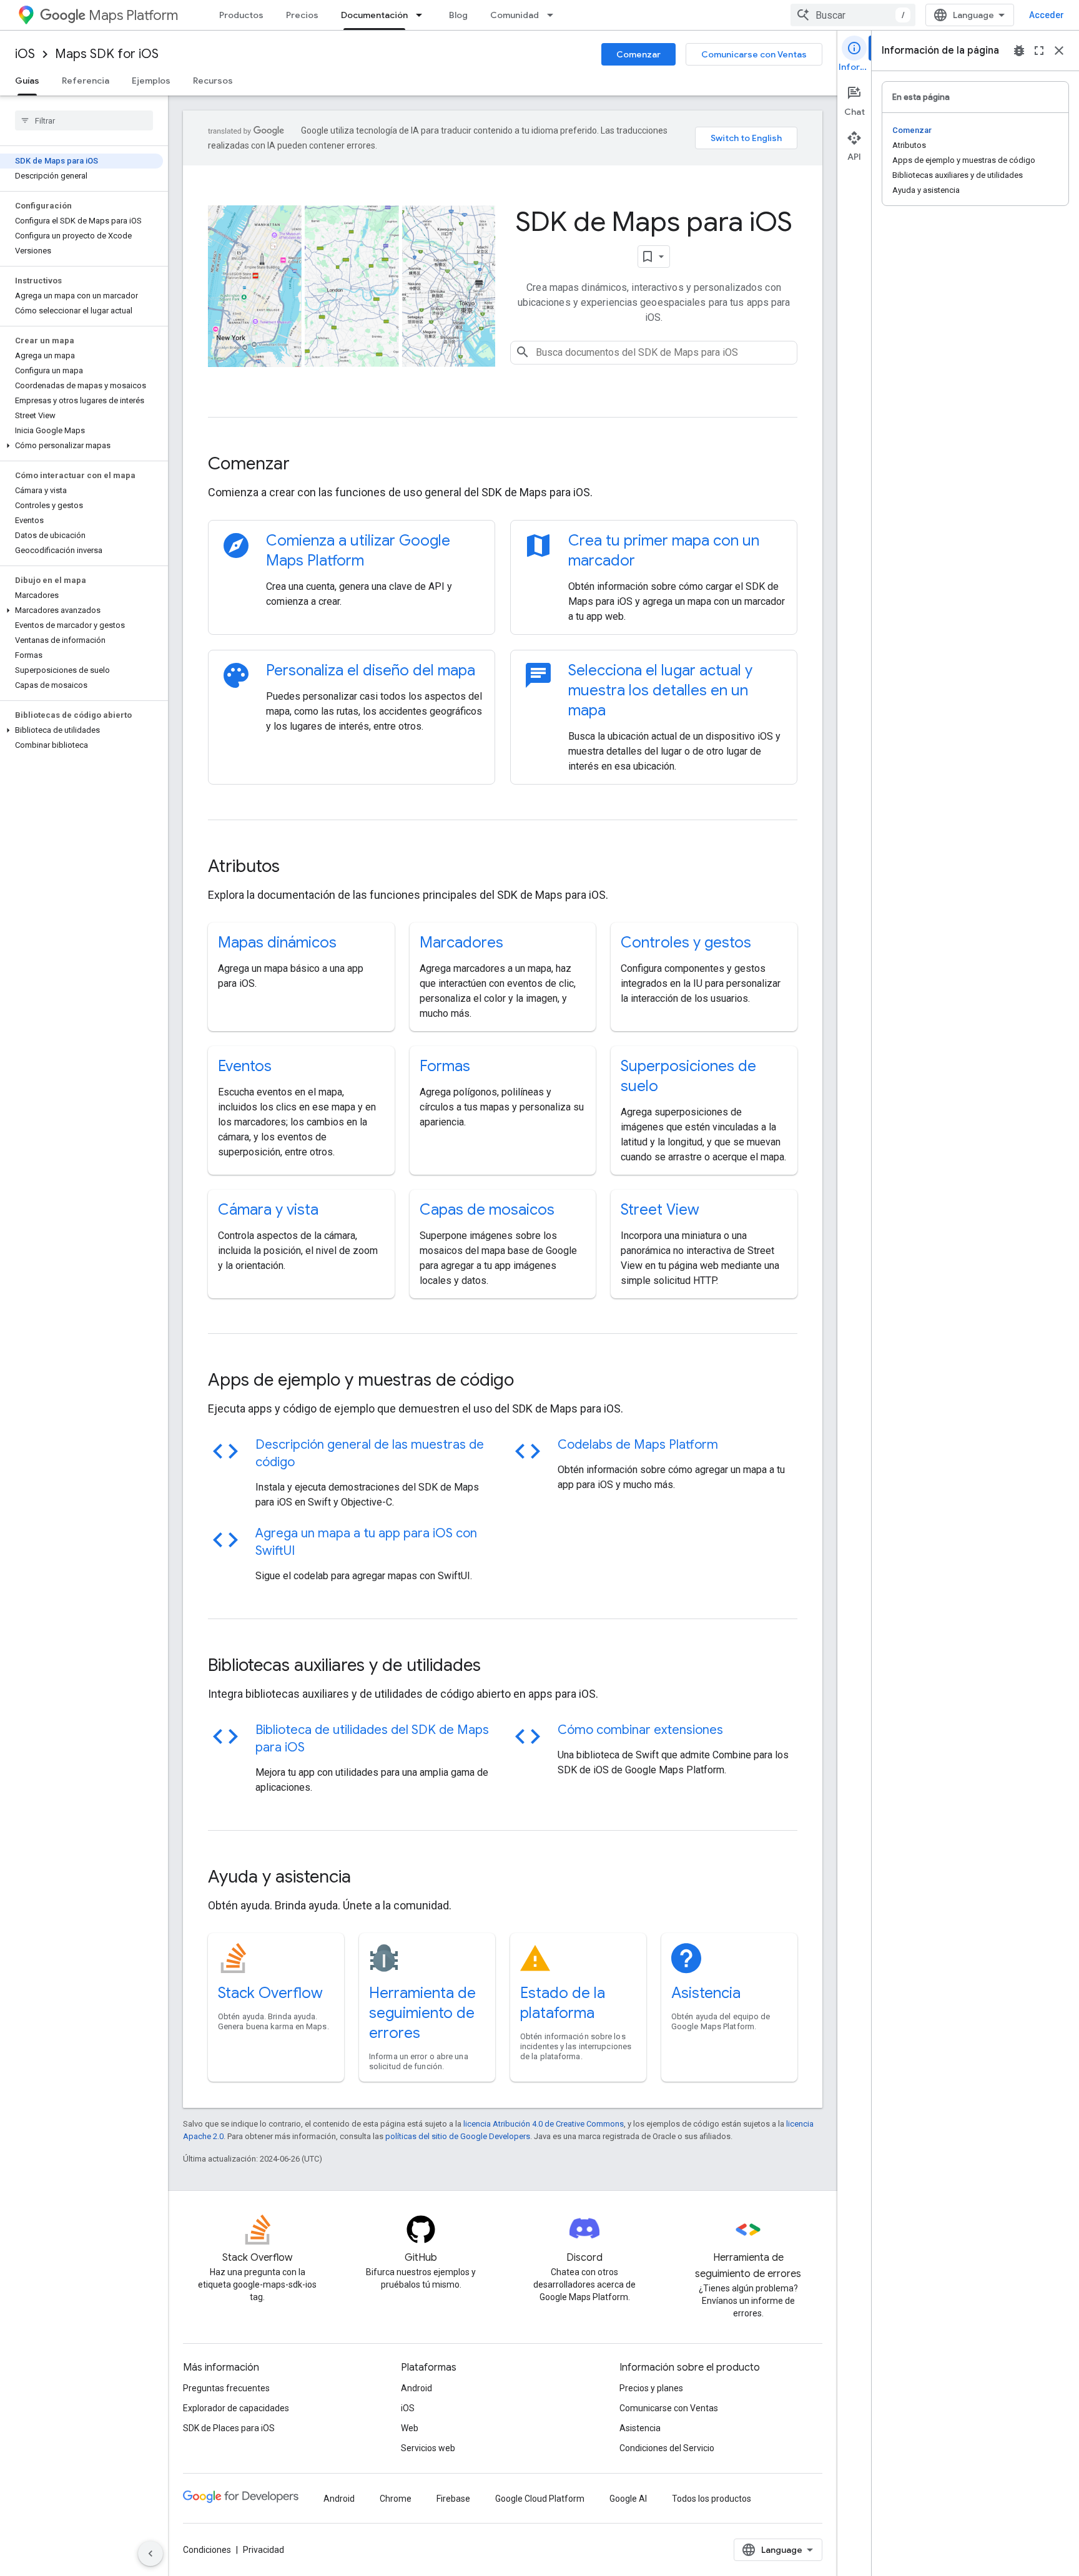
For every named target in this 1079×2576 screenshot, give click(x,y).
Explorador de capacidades (236, 2408)
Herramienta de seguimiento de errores (422, 2013)
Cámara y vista (268, 1210)
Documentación (374, 15)
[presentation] (503, 464)
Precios (302, 15)
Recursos (213, 81)
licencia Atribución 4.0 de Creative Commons (544, 2124)
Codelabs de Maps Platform (638, 1445)
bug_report (1019, 51)
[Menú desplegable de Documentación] (423, 15)
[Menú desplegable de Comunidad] (554, 15)
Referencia (86, 81)
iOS (25, 54)
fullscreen (1039, 51)
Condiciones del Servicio (667, 2448)
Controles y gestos (686, 943)
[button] (81, 446)
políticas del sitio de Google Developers (458, 2136)
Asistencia (706, 1993)
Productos (241, 15)
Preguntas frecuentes (226, 2388)
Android (416, 2388)
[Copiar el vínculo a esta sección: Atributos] (297, 868)
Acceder (1047, 15)
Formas (445, 1066)
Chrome (396, 2499)
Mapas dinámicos (277, 943)
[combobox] (853, 15)
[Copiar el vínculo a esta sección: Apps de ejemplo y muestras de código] (531, 1381)
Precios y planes (651, 2388)
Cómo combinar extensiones (640, 1730)
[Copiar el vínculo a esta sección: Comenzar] (307, 465)
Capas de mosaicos (487, 1210)
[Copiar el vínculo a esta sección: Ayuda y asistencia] (368, 1878)
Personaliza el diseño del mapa (371, 670)
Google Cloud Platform (540, 2499)
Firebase (453, 2499)
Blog (458, 15)
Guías (27, 81)
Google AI (628, 2499)
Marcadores (461, 943)
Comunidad (515, 15)
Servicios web (428, 2448)
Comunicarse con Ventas (754, 54)
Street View (660, 1210)
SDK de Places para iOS (229, 2428)
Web (410, 2428)
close (1059, 51)
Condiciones (207, 2550)
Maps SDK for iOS (107, 54)
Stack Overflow (270, 1993)
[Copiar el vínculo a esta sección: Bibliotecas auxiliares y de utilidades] (498, 1667)
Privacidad (264, 2550)
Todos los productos (712, 2499)
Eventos (245, 1066)
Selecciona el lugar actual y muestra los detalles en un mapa (660, 690)
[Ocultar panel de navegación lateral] (150, 2554)
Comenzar (638, 54)
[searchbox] (84, 120)
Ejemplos (151, 81)
